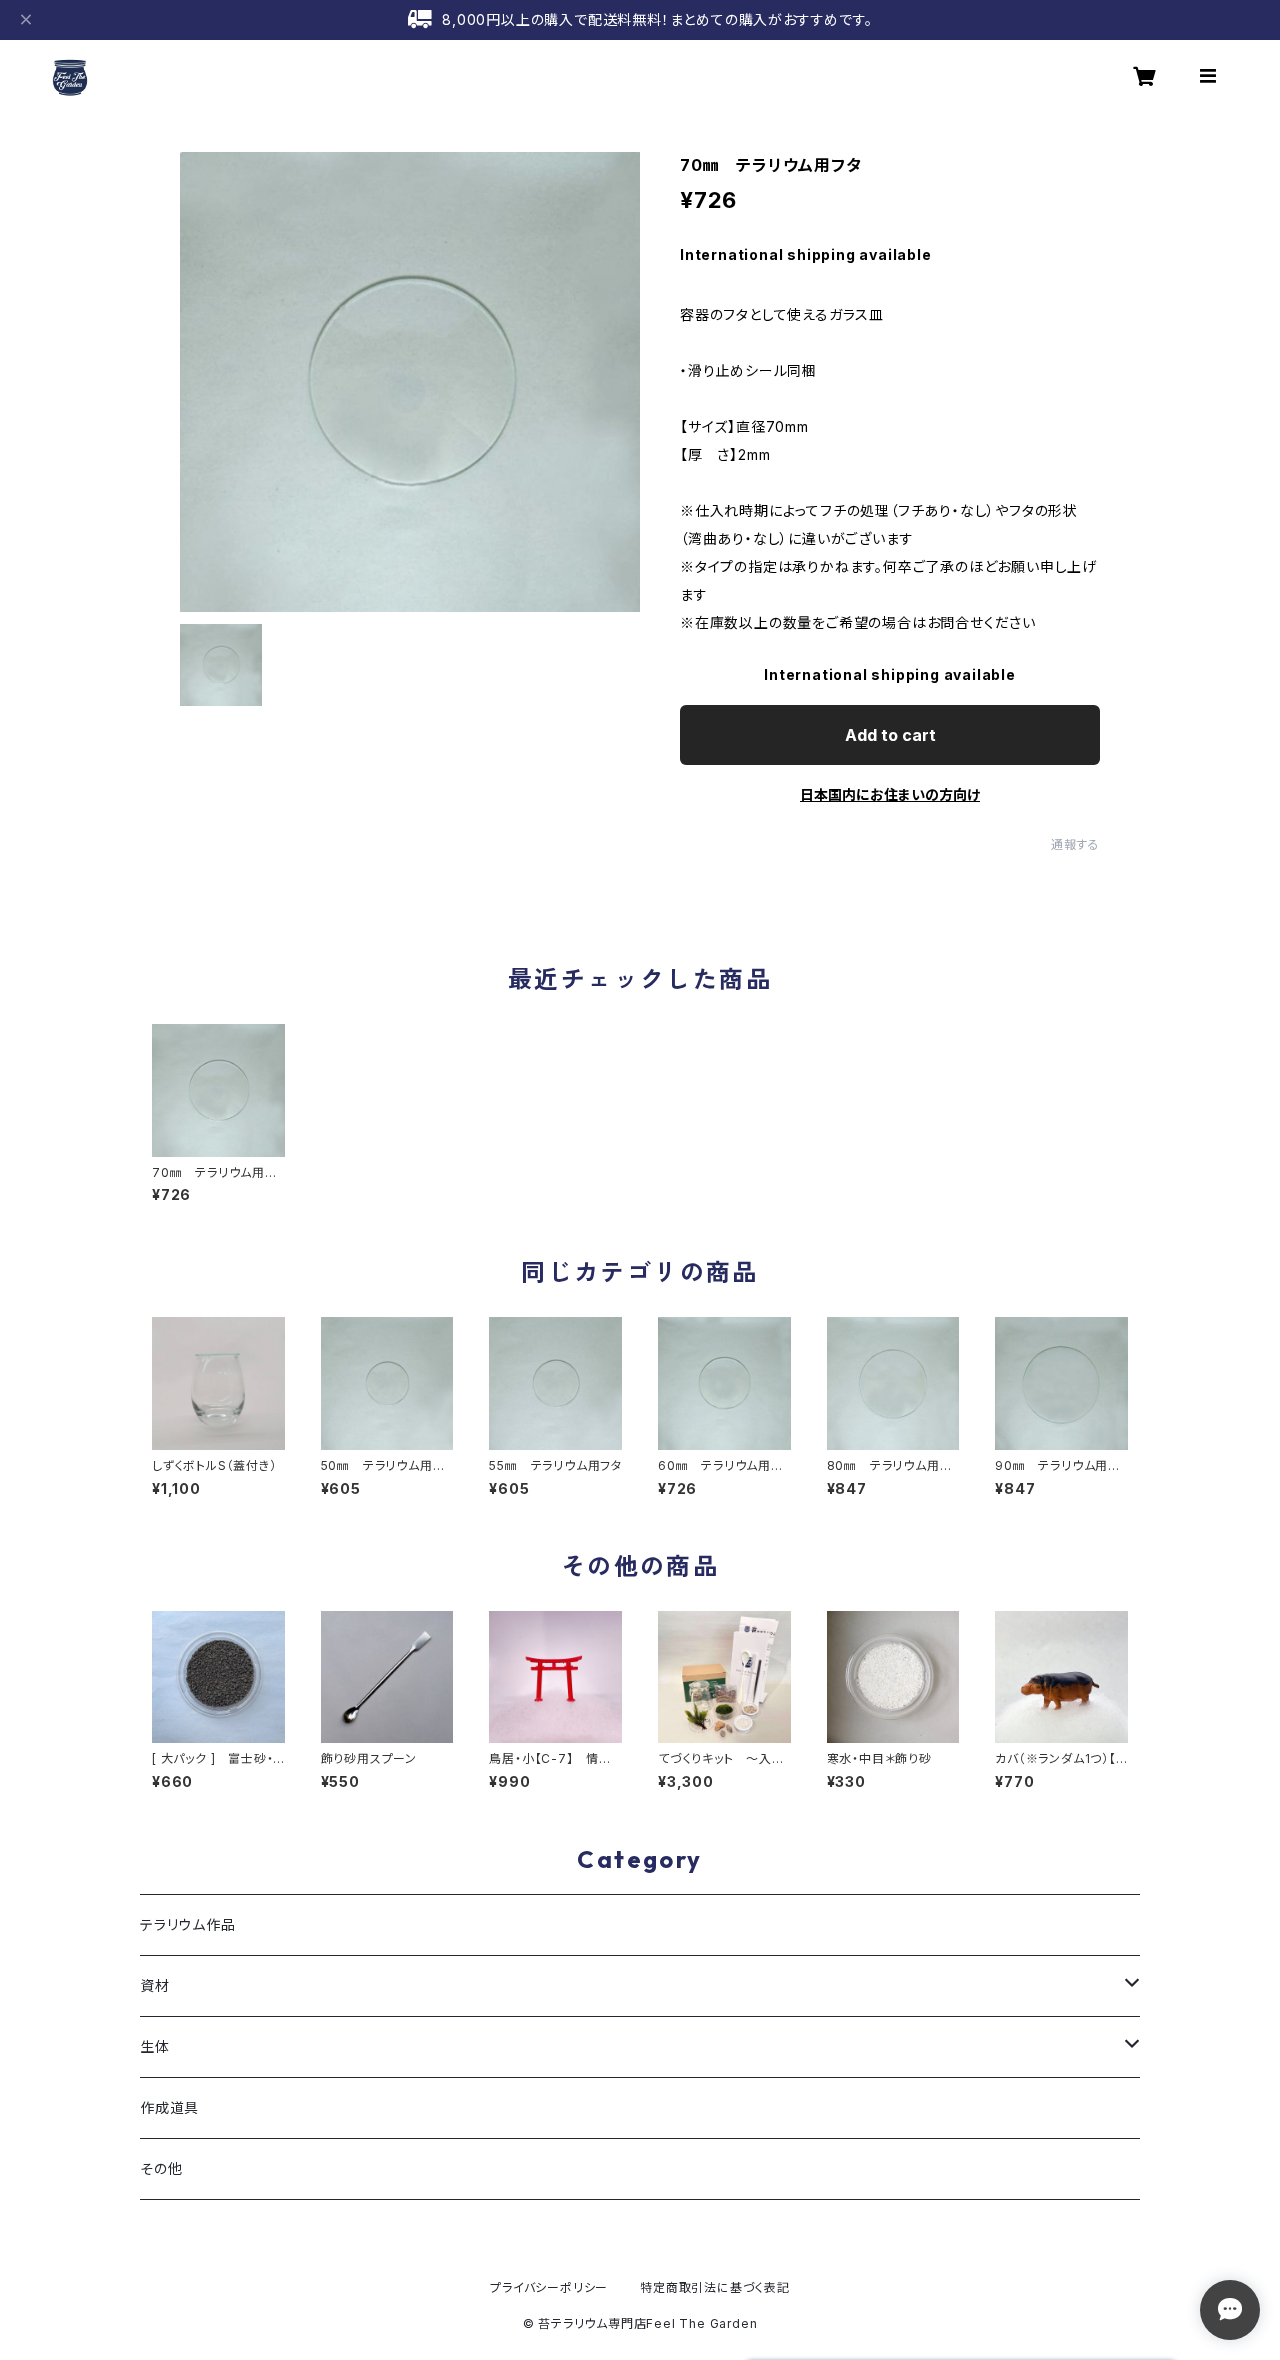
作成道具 (169, 2107)
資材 (155, 1985)
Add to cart (890, 735)
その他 (161, 2168)
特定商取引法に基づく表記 (715, 2287)
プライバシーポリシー (549, 2287)
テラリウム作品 (188, 1924)
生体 (155, 2046)
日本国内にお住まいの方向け (890, 794)
